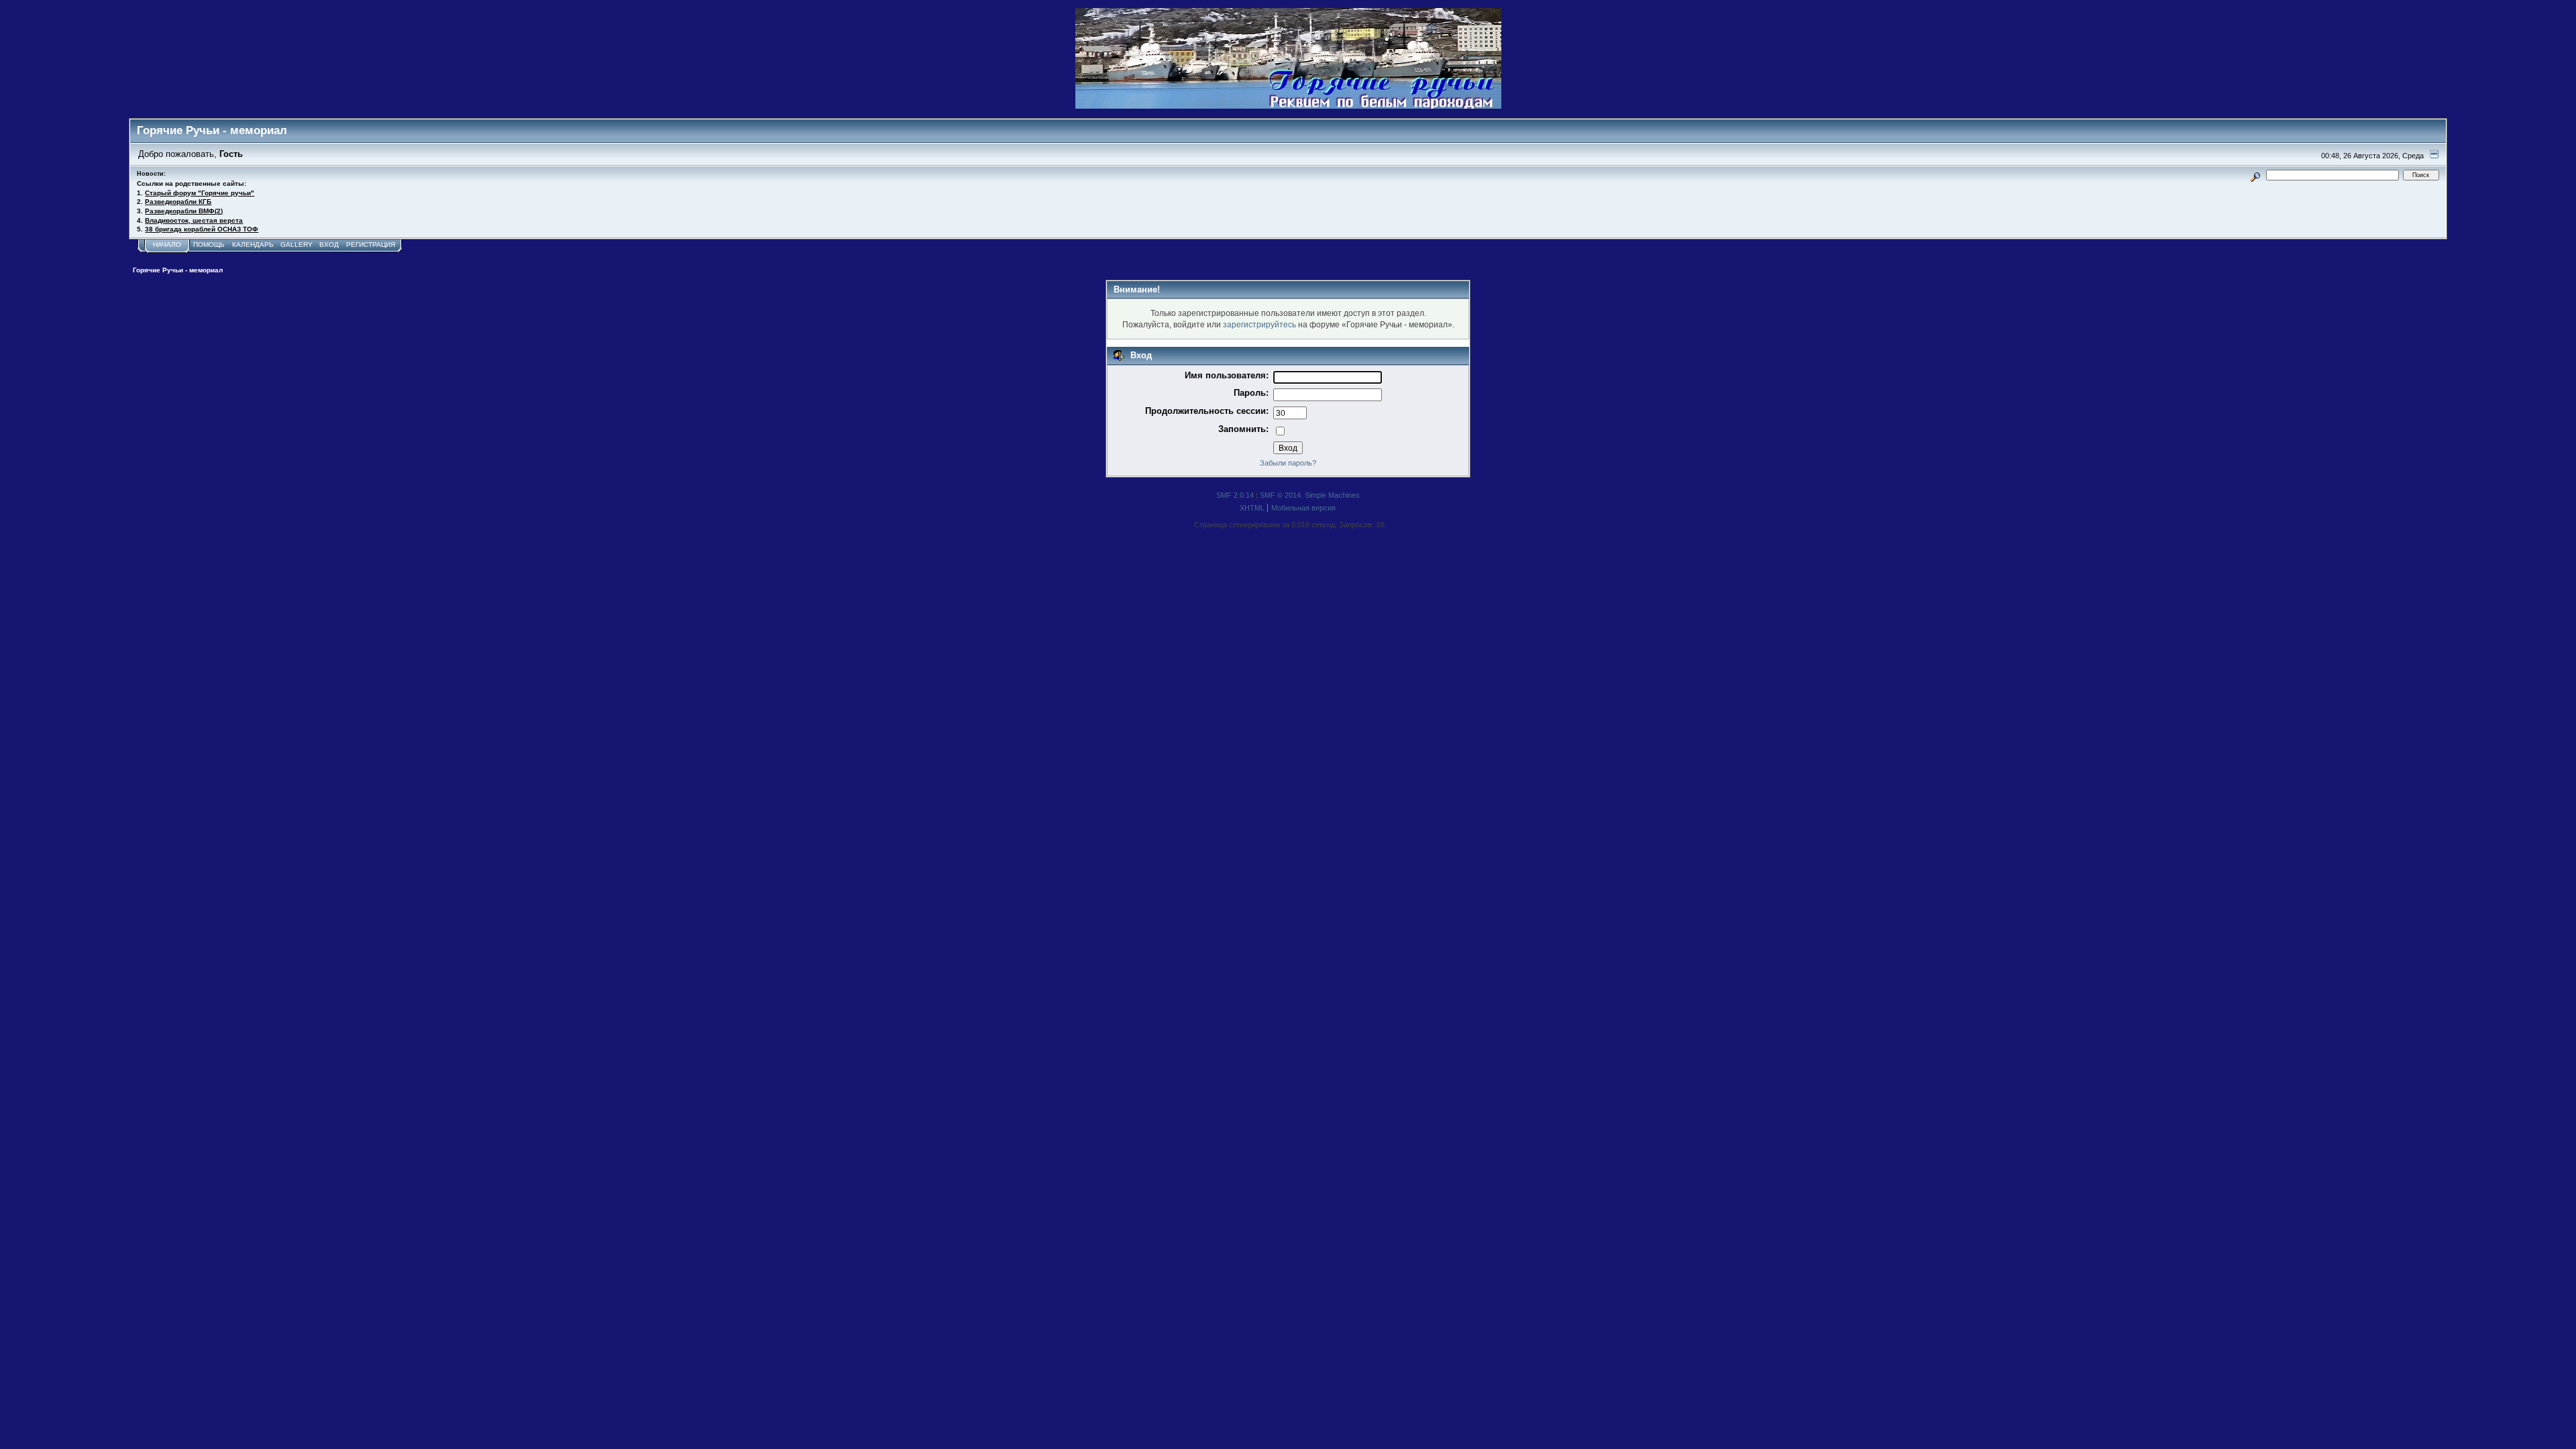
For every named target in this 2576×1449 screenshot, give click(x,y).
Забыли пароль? (1288, 463)
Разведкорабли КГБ (178, 202)
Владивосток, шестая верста (194, 220)
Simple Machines (1332, 495)
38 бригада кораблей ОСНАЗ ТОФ (202, 229)
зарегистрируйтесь (1259, 324)
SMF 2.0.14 (1235, 495)
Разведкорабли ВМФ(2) (184, 211)
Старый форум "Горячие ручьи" (200, 193)
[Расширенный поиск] (2256, 175)
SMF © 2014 (1280, 495)
